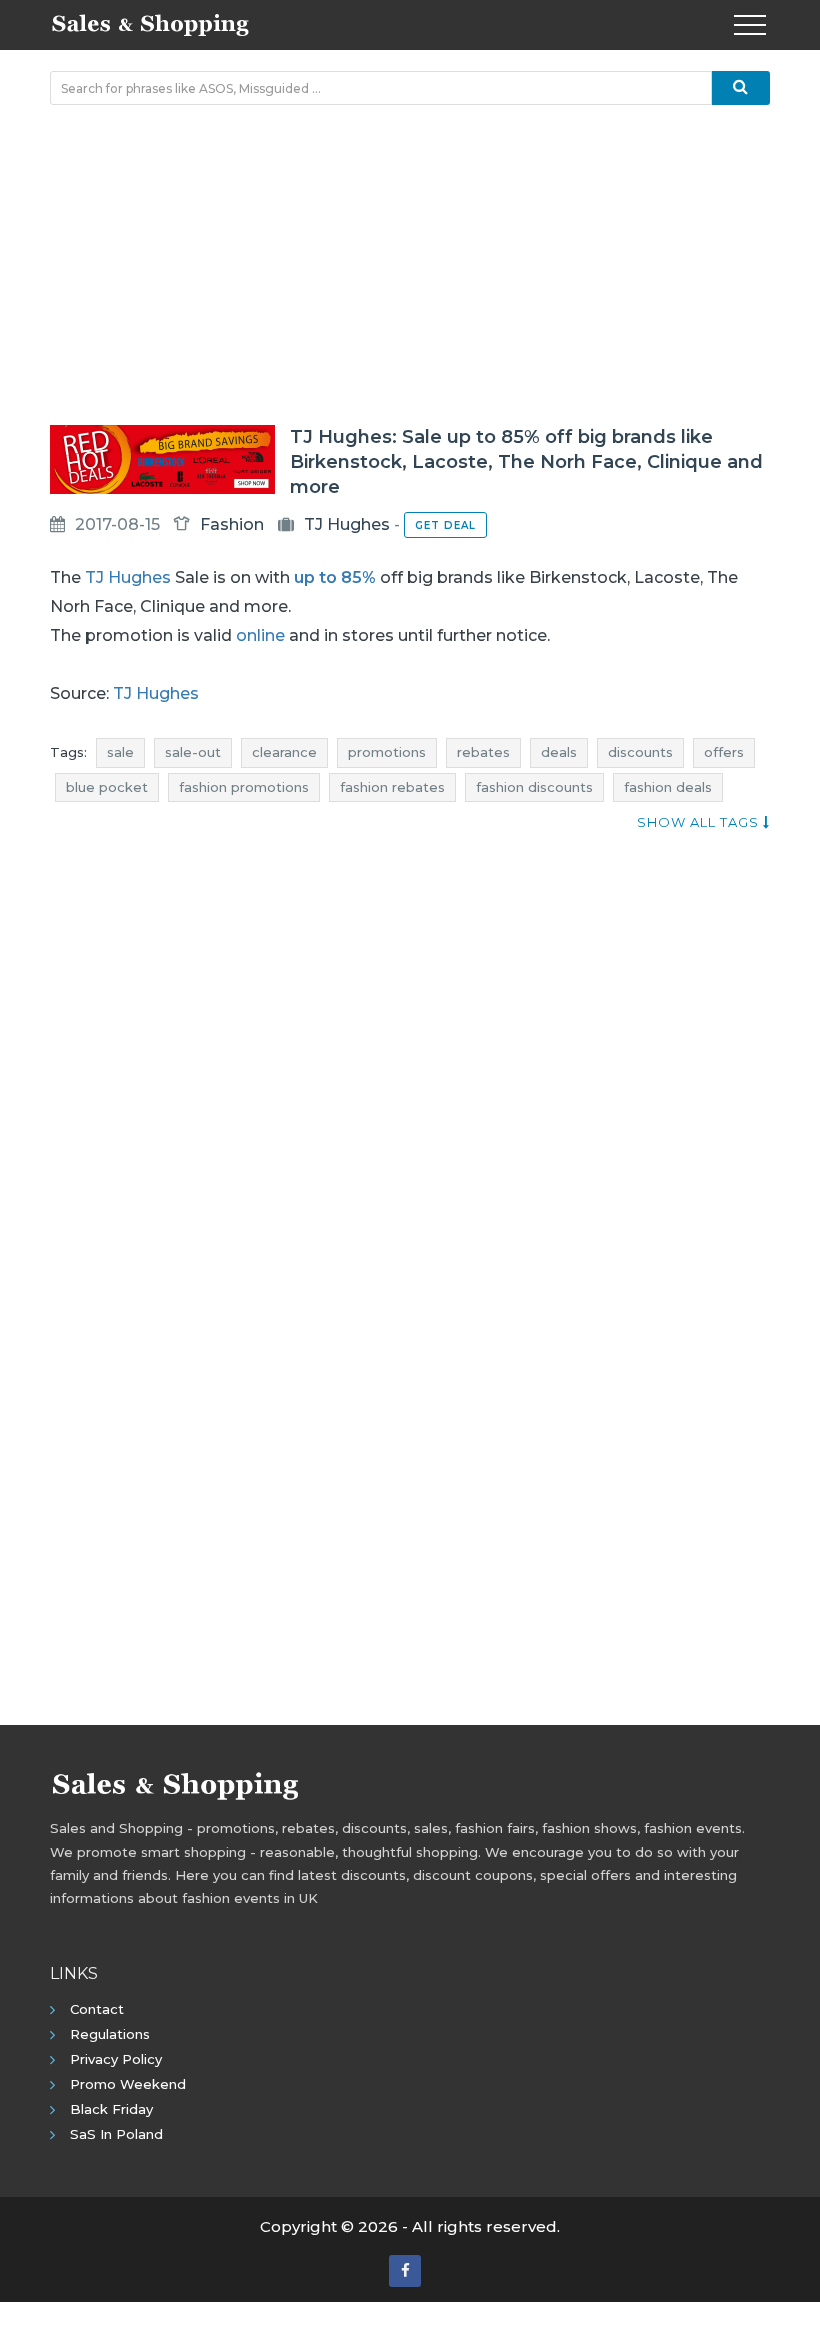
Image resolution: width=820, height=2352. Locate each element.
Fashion (232, 524)
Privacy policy (116, 2059)
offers (724, 752)
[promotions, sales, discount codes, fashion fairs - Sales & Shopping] (150, 23)
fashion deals (668, 787)
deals (559, 752)
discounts (640, 752)
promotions (387, 752)
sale (120, 752)
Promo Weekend (128, 2084)
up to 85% (335, 577)
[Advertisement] (410, 265)
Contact (97, 2009)
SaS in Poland (116, 2134)
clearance (284, 752)
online (260, 635)
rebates (483, 752)
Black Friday (111, 2109)
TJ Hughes (347, 524)
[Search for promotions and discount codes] (741, 88)
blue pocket (107, 787)
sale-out (193, 752)
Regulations (110, 2034)
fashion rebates (392, 787)
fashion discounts (534, 787)
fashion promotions (244, 787)
